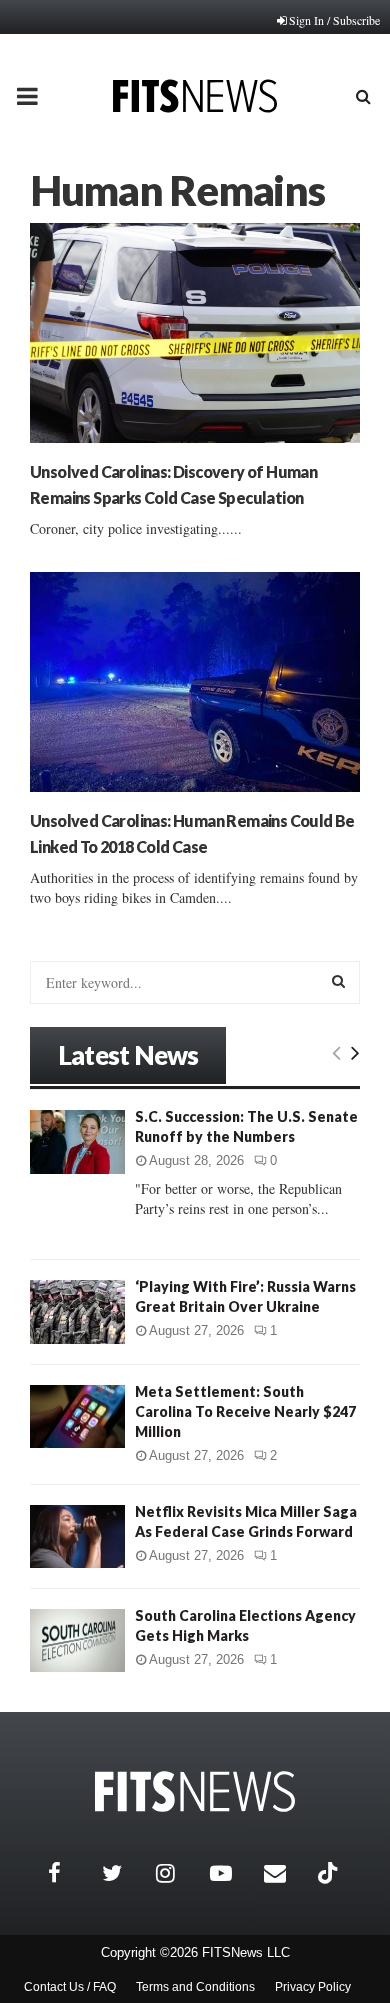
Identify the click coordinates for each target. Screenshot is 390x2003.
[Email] (286, 1873)
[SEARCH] (338, 981)
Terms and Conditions (195, 1987)
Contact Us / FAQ (70, 1987)
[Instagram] (178, 1873)
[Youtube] (232, 1873)
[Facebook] (70, 1873)
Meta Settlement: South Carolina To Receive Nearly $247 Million (245, 1411)
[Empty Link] (336, 1052)
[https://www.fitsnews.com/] (195, 1791)
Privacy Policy (313, 1987)
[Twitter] (124, 1873)
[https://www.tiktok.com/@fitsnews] (330, 1873)
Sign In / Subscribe (334, 20)
